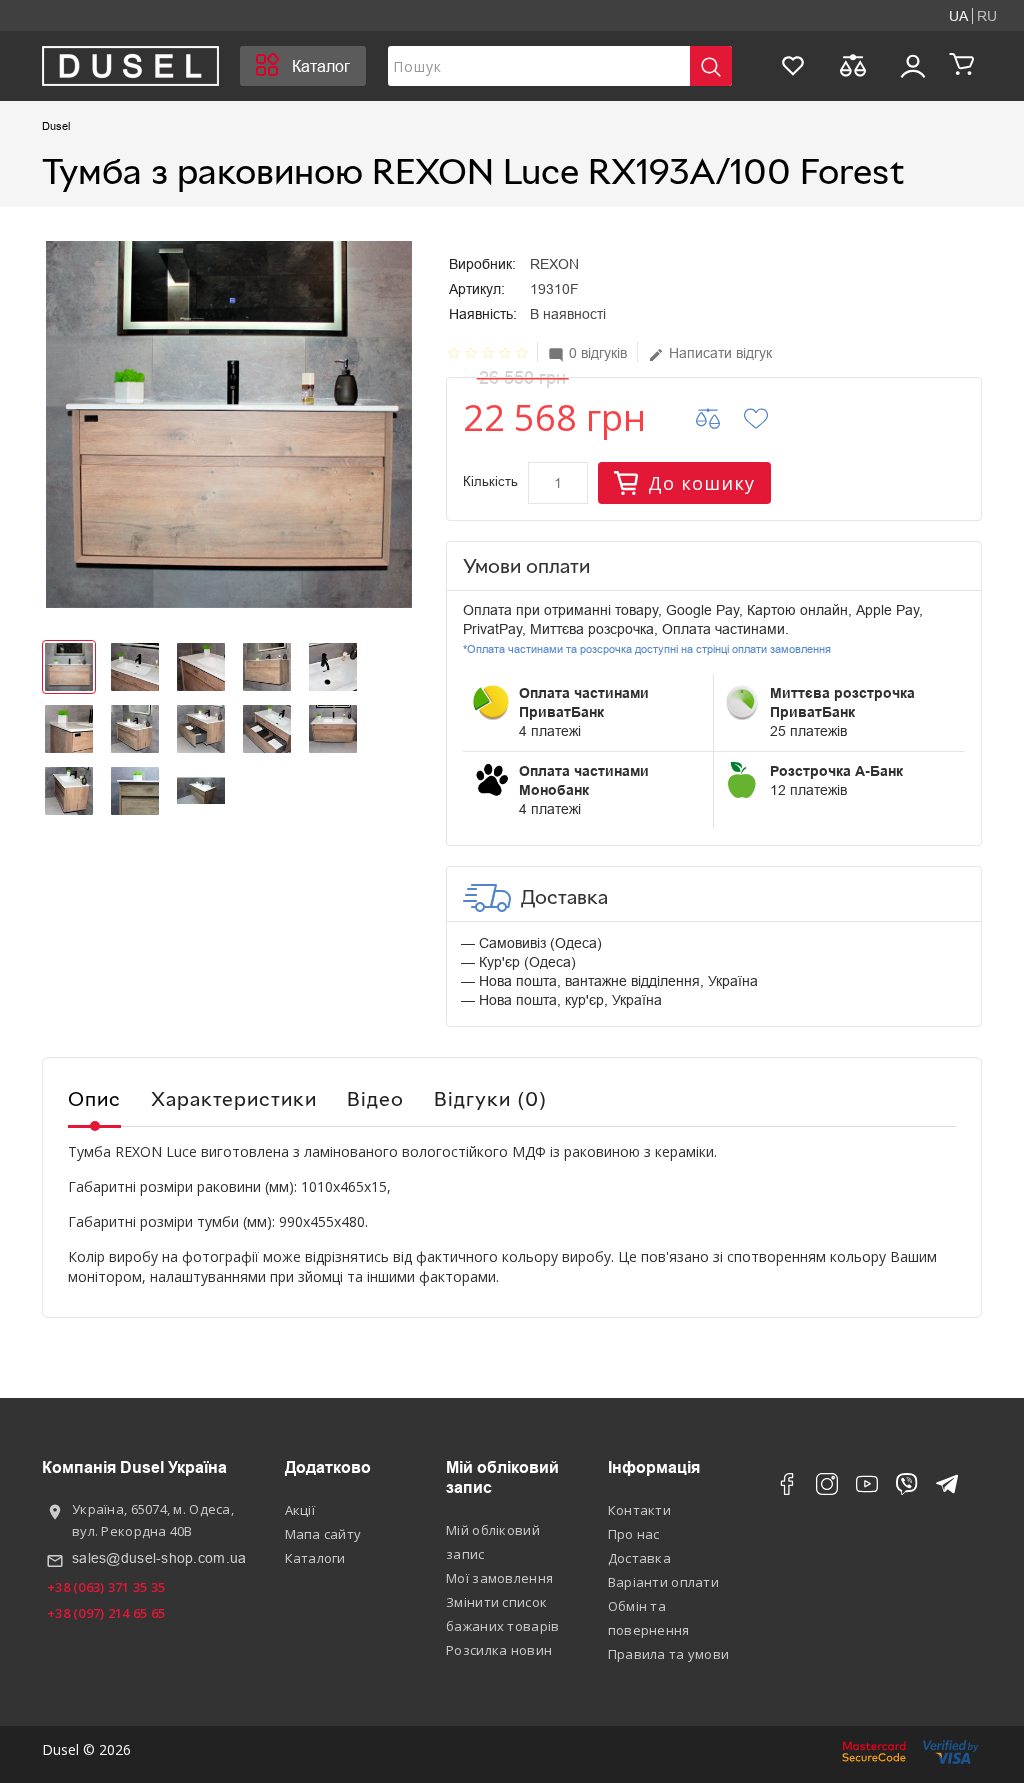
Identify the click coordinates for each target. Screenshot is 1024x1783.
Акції (300, 1510)
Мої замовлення (499, 1578)
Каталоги (315, 1558)
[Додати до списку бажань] (768, 418)
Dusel (56, 126)
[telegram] (947, 1488)
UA (958, 16)
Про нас (634, 1534)
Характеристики (234, 1098)
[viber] (907, 1488)
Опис (94, 1098)
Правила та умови (668, 1654)
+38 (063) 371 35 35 (106, 1587)
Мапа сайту (323, 1534)
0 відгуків (587, 353)
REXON (554, 264)
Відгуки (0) (490, 1098)
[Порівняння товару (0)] (853, 66)
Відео (375, 1098)
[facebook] (787, 1488)
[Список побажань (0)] (793, 66)
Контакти (639, 1510)
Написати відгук (710, 353)
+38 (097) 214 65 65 (106, 1613)
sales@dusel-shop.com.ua (159, 1558)
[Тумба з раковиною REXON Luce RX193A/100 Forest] (229, 424)
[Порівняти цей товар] (720, 418)
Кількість (490, 481)
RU (987, 16)
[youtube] (867, 1488)
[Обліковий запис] (913, 66)
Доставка (639, 1558)
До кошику (701, 483)
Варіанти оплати (663, 1582)
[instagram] (827, 1488)
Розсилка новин (499, 1650)
